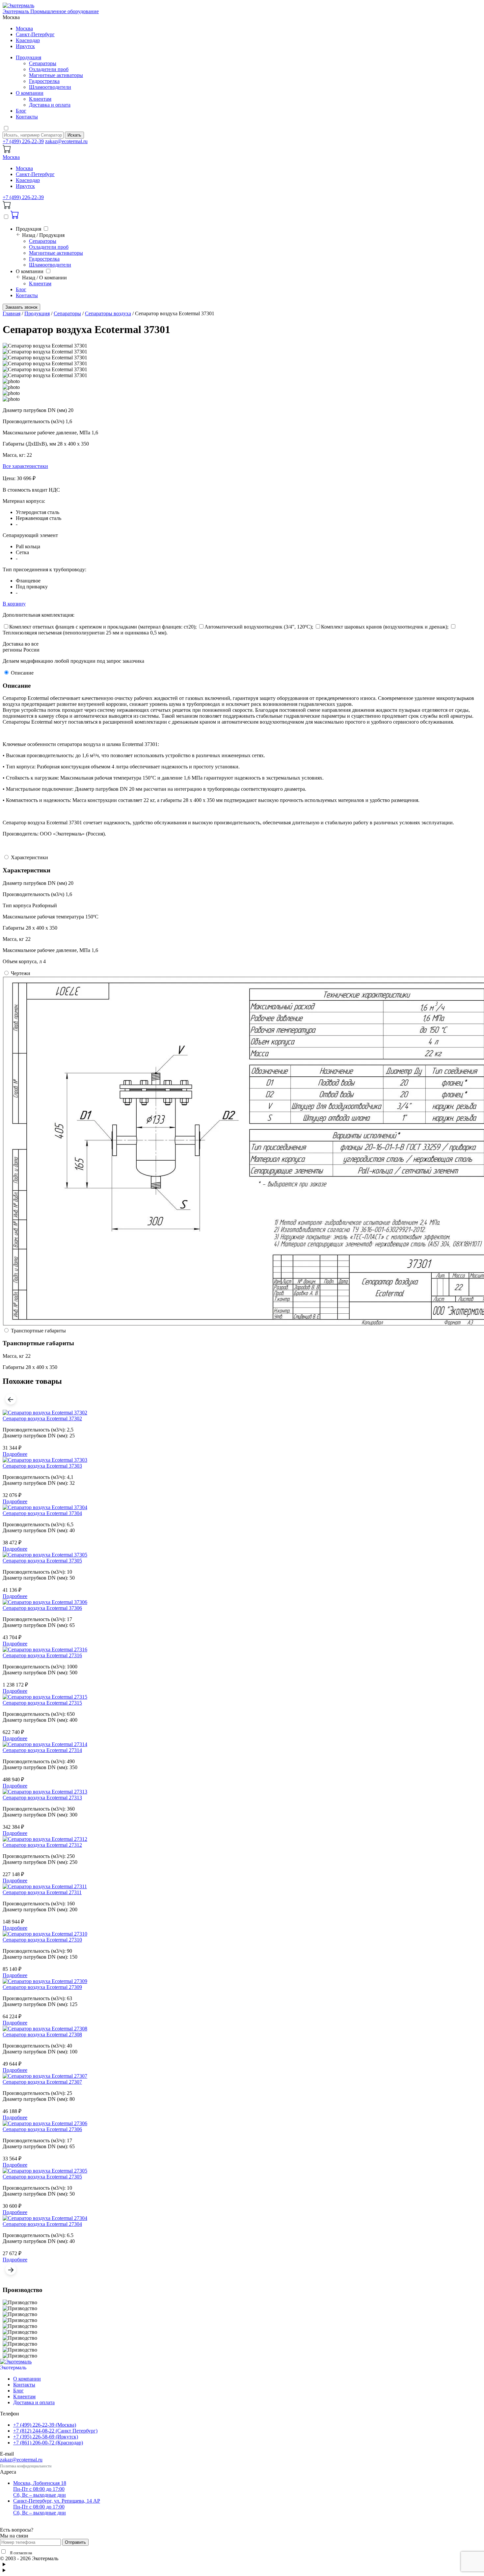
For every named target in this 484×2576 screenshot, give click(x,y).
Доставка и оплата (50, 105)
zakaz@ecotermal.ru (66, 141)
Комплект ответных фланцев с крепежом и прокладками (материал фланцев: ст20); (103, 627)
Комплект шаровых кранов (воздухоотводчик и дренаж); (385, 627)
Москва (24, 28)
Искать (74, 135)
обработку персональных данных (60, 2553)
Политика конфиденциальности (26, 2466)
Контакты (27, 117)
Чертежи (21, 973)
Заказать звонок (21, 307)
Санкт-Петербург (35, 34)
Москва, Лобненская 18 (40, 2489)
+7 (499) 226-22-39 (23, 141)
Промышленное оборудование (62, 2368)
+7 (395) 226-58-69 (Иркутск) (46, 2437)
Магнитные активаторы (56, 75)
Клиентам (40, 99)
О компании (30, 93)
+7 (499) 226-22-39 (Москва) (45, 2425)
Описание (22, 673)
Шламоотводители (50, 87)
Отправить (75, 2542)
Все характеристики (25, 466)
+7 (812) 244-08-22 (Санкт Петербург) (55, 2431)
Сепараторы (43, 63)
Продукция (28, 57)
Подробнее (15, 1454)
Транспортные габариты (38, 1331)
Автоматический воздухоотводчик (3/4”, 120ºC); (259, 627)
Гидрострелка (44, 81)
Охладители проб (49, 69)
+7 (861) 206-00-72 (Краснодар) (48, 2443)
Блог (21, 111)
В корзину (14, 604)
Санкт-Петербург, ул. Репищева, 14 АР (57, 2507)
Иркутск (25, 46)
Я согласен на (49, 2553)
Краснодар (28, 40)
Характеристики (29, 857)
